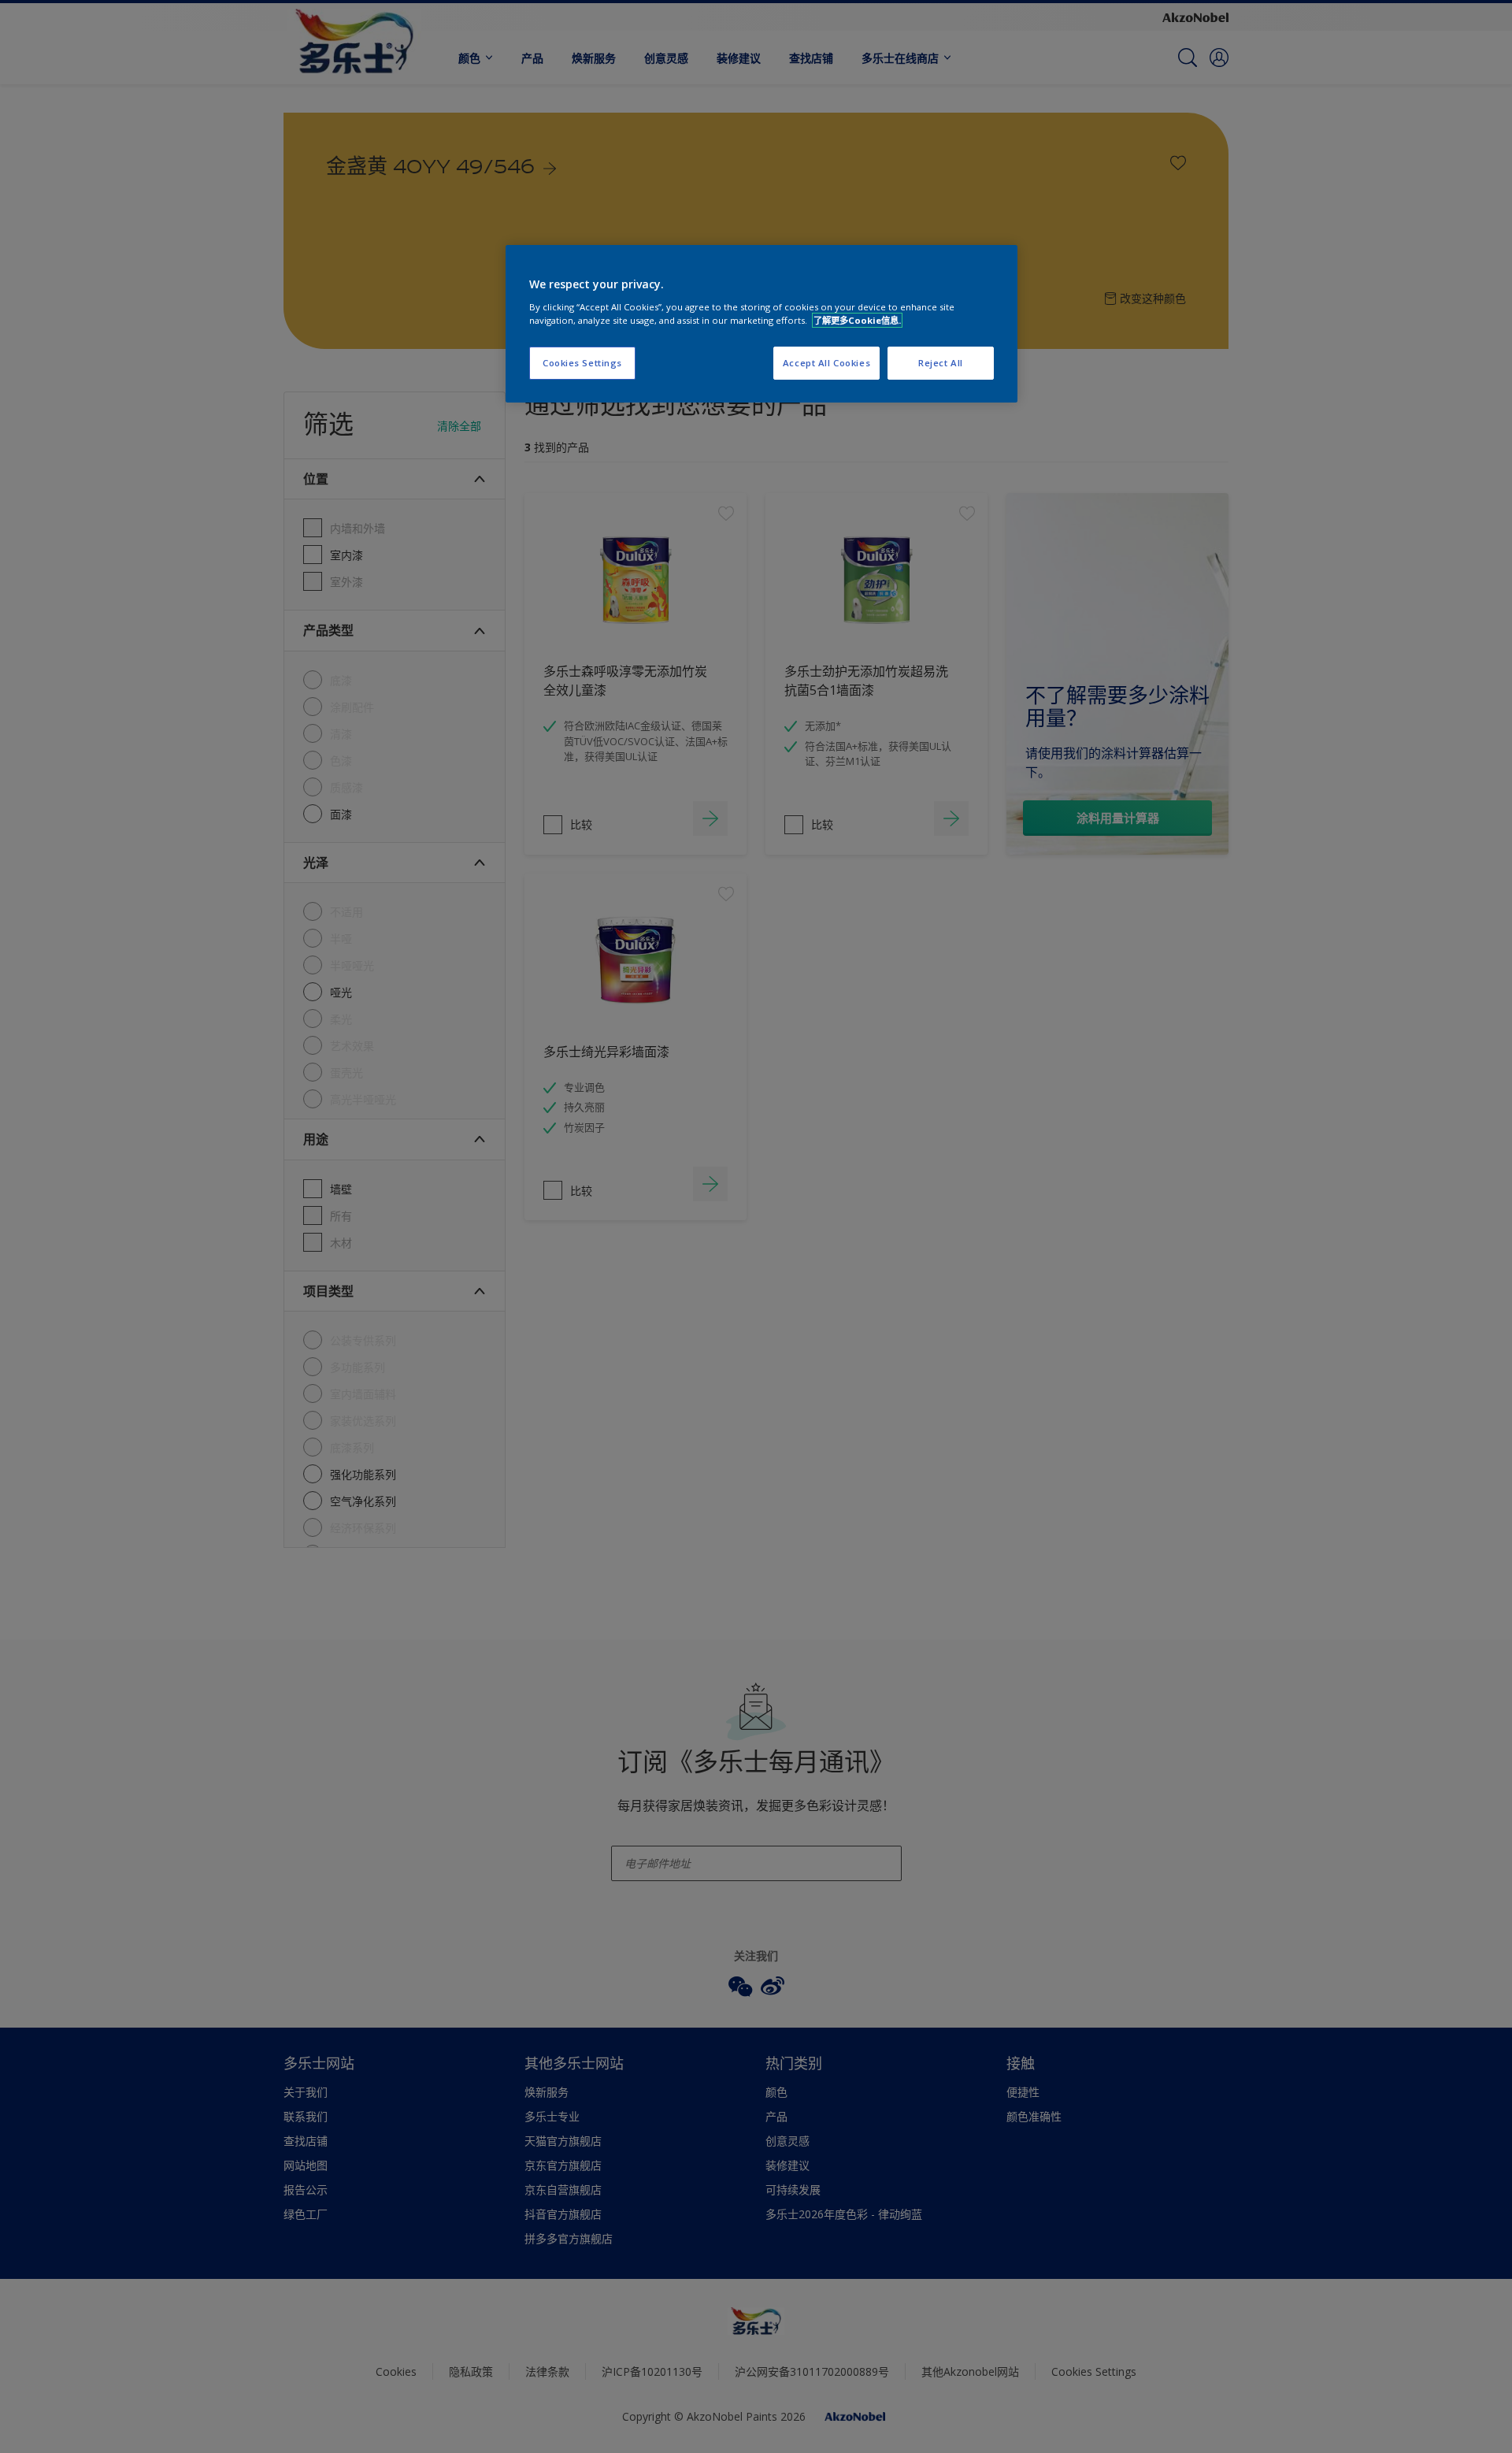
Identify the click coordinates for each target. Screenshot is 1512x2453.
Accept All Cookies (826, 363)
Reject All (941, 363)
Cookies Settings (582, 363)
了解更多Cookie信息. (857, 320)
